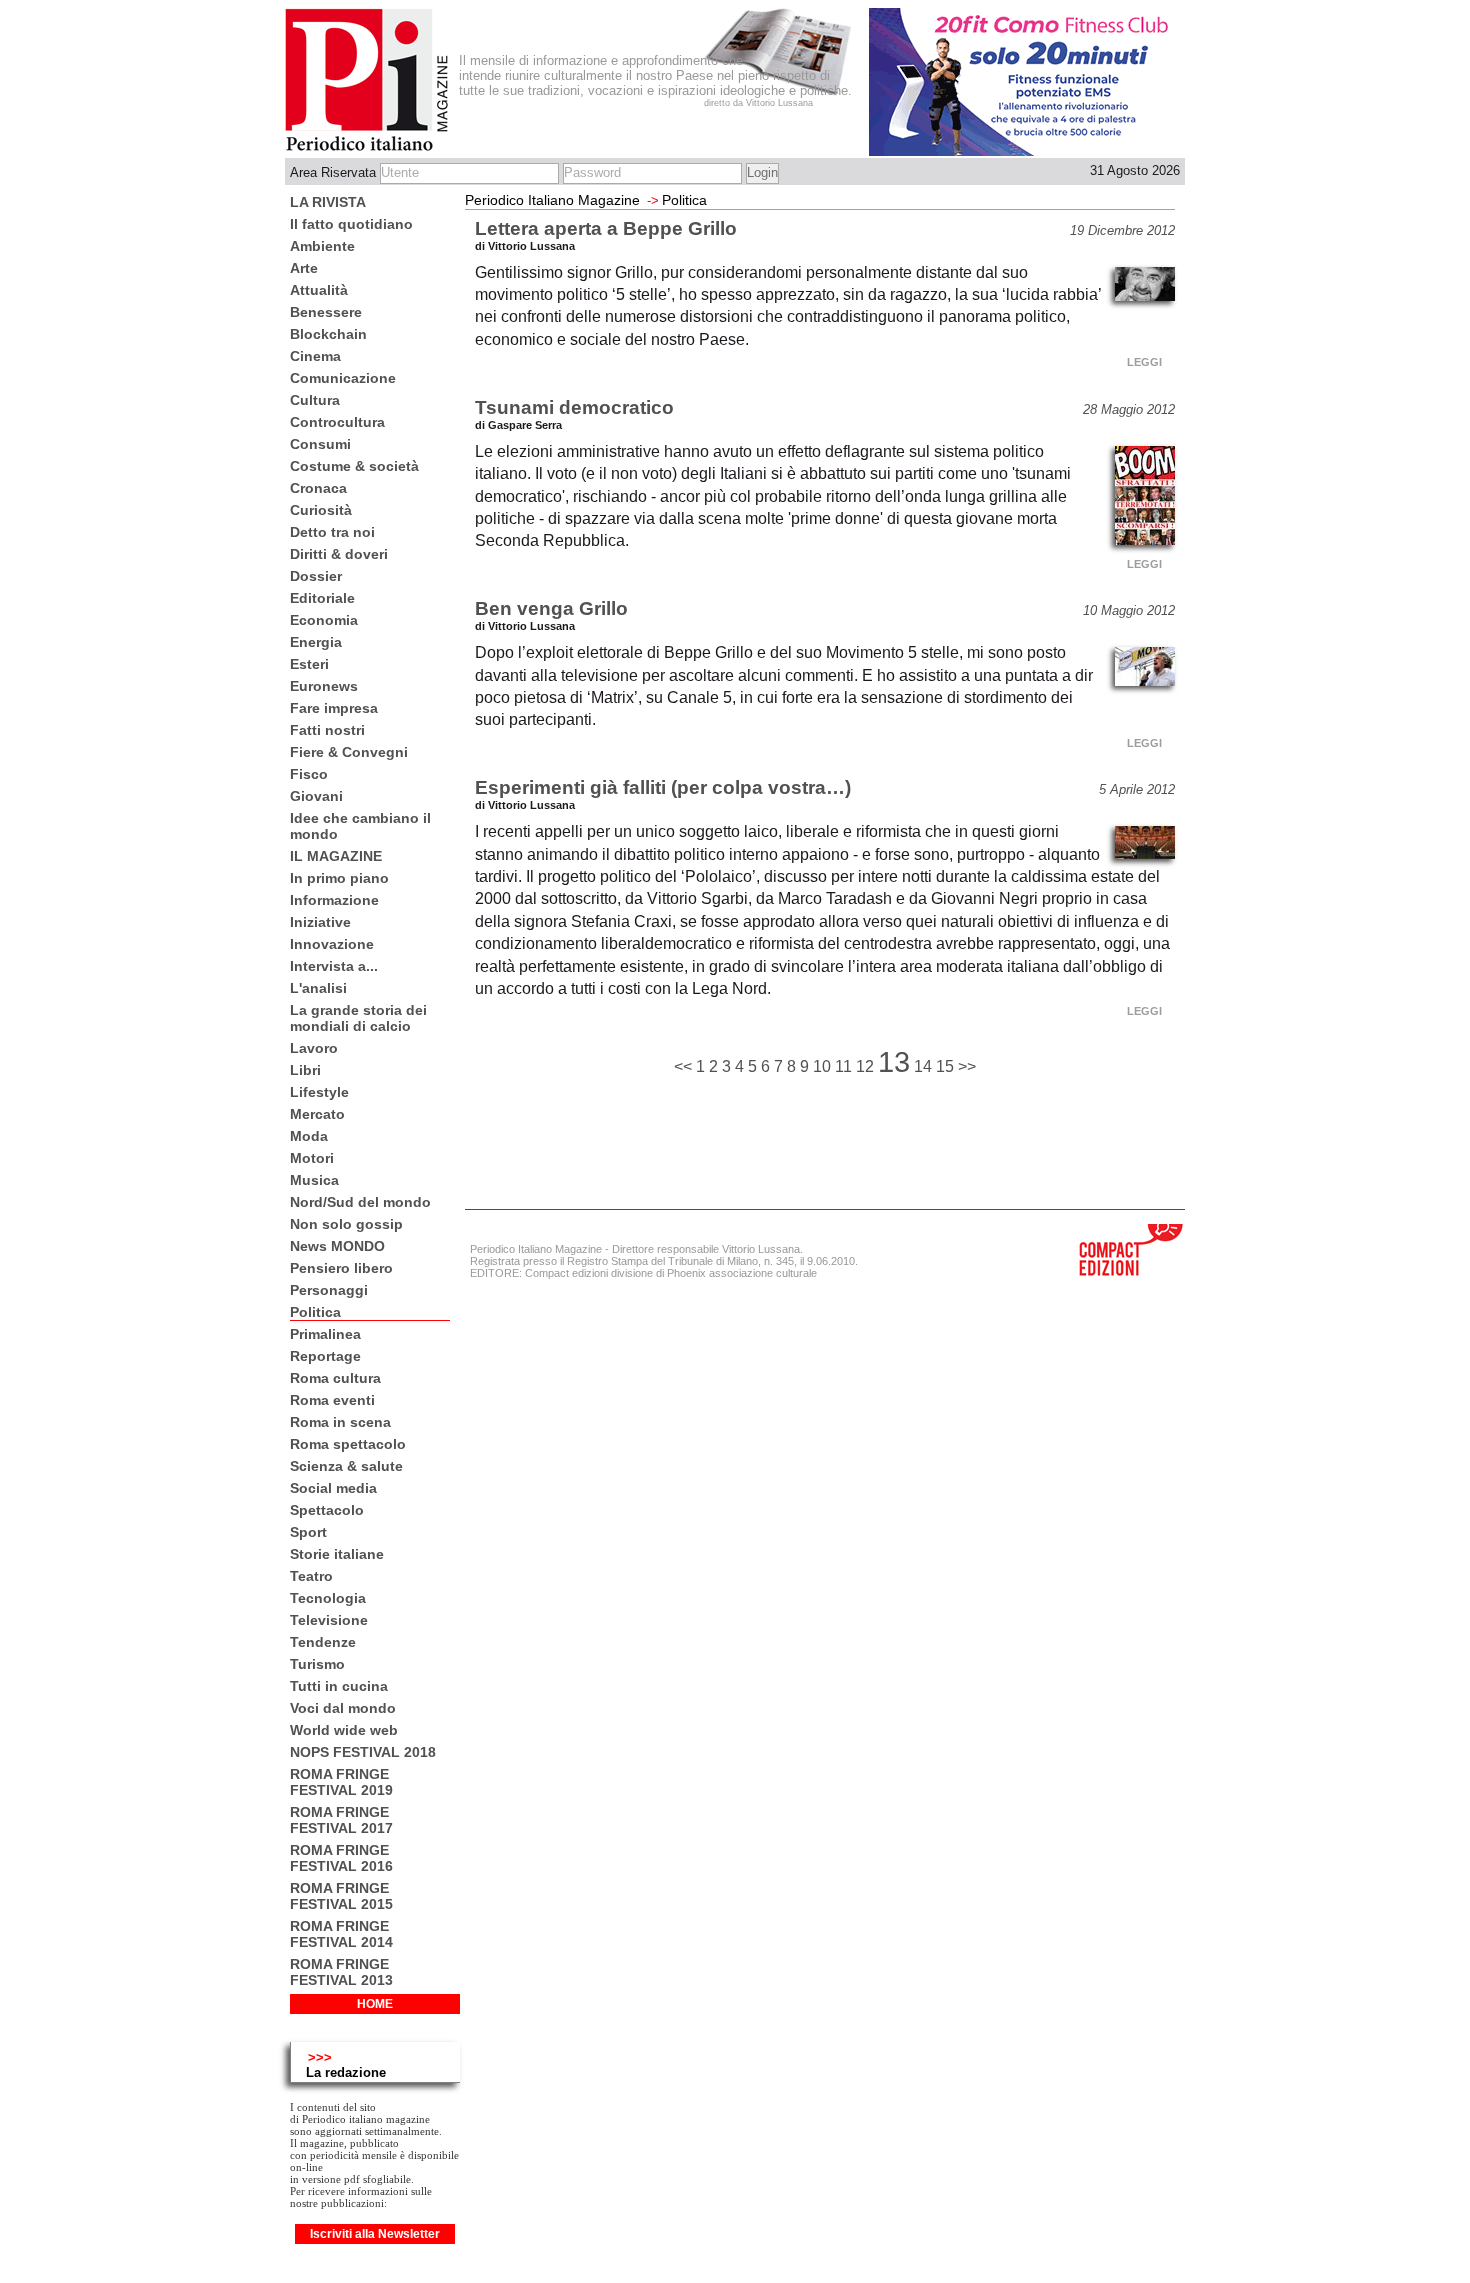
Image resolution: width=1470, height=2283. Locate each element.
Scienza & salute (346, 1466)
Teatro (311, 1576)
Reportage (325, 1356)
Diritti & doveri (339, 554)
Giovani (316, 796)
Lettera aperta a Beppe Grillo (606, 228)
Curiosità (321, 510)
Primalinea (325, 1334)
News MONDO (337, 1246)
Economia (324, 620)
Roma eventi (332, 1400)
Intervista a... (334, 966)
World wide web (344, 1730)
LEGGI (1144, 362)
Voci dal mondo (343, 1708)
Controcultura (337, 422)
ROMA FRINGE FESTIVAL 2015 (341, 1896)
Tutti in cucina (339, 1686)
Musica (314, 1180)
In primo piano (339, 878)
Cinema (315, 356)
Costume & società (354, 466)
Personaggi (329, 1290)
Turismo (317, 1664)
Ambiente (322, 246)
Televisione (329, 1620)
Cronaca (318, 488)
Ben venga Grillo (551, 608)
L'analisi (318, 988)
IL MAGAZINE (336, 856)
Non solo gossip (346, 1224)
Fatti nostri (327, 730)
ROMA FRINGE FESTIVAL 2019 (341, 1782)
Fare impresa (334, 708)
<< (685, 1066)
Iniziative (320, 922)
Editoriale (322, 598)
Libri (305, 1070)
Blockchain (328, 334)
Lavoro (314, 1048)
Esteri (309, 664)
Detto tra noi (332, 532)
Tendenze (323, 1642)
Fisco (309, 774)
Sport (308, 1532)
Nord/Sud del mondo (360, 1202)
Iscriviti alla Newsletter (375, 2234)
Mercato (317, 1114)
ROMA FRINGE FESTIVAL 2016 (341, 1858)
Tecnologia (328, 1598)
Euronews (324, 686)
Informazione (334, 900)
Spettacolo (327, 1510)
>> (967, 1066)
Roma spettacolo (348, 1444)
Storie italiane (337, 1554)
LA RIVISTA (328, 202)
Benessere (326, 312)
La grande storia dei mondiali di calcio (358, 1018)
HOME (375, 2004)
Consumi (320, 444)
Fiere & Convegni (349, 752)
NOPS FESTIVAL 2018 (363, 1752)
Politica (315, 1312)
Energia (316, 642)
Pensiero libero (341, 1268)
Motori (312, 1158)
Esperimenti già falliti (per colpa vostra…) (663, 787)
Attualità (319, 290)
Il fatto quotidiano (351, 224)
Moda (309, 1136)
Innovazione (332, 944)
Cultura (315, 400)
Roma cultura (335, 1378)
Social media (333, 1488)
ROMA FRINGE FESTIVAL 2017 (341, 1820)
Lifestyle (319, 1092)
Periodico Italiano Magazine (552, 200)
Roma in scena (340, 1422)
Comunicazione (343, 378)
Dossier (316, 576)
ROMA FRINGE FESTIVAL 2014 (341, 1934)
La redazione (346, 2072)
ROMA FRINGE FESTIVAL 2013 (341, 1972)
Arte (304, 268)
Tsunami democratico (574, 407)
